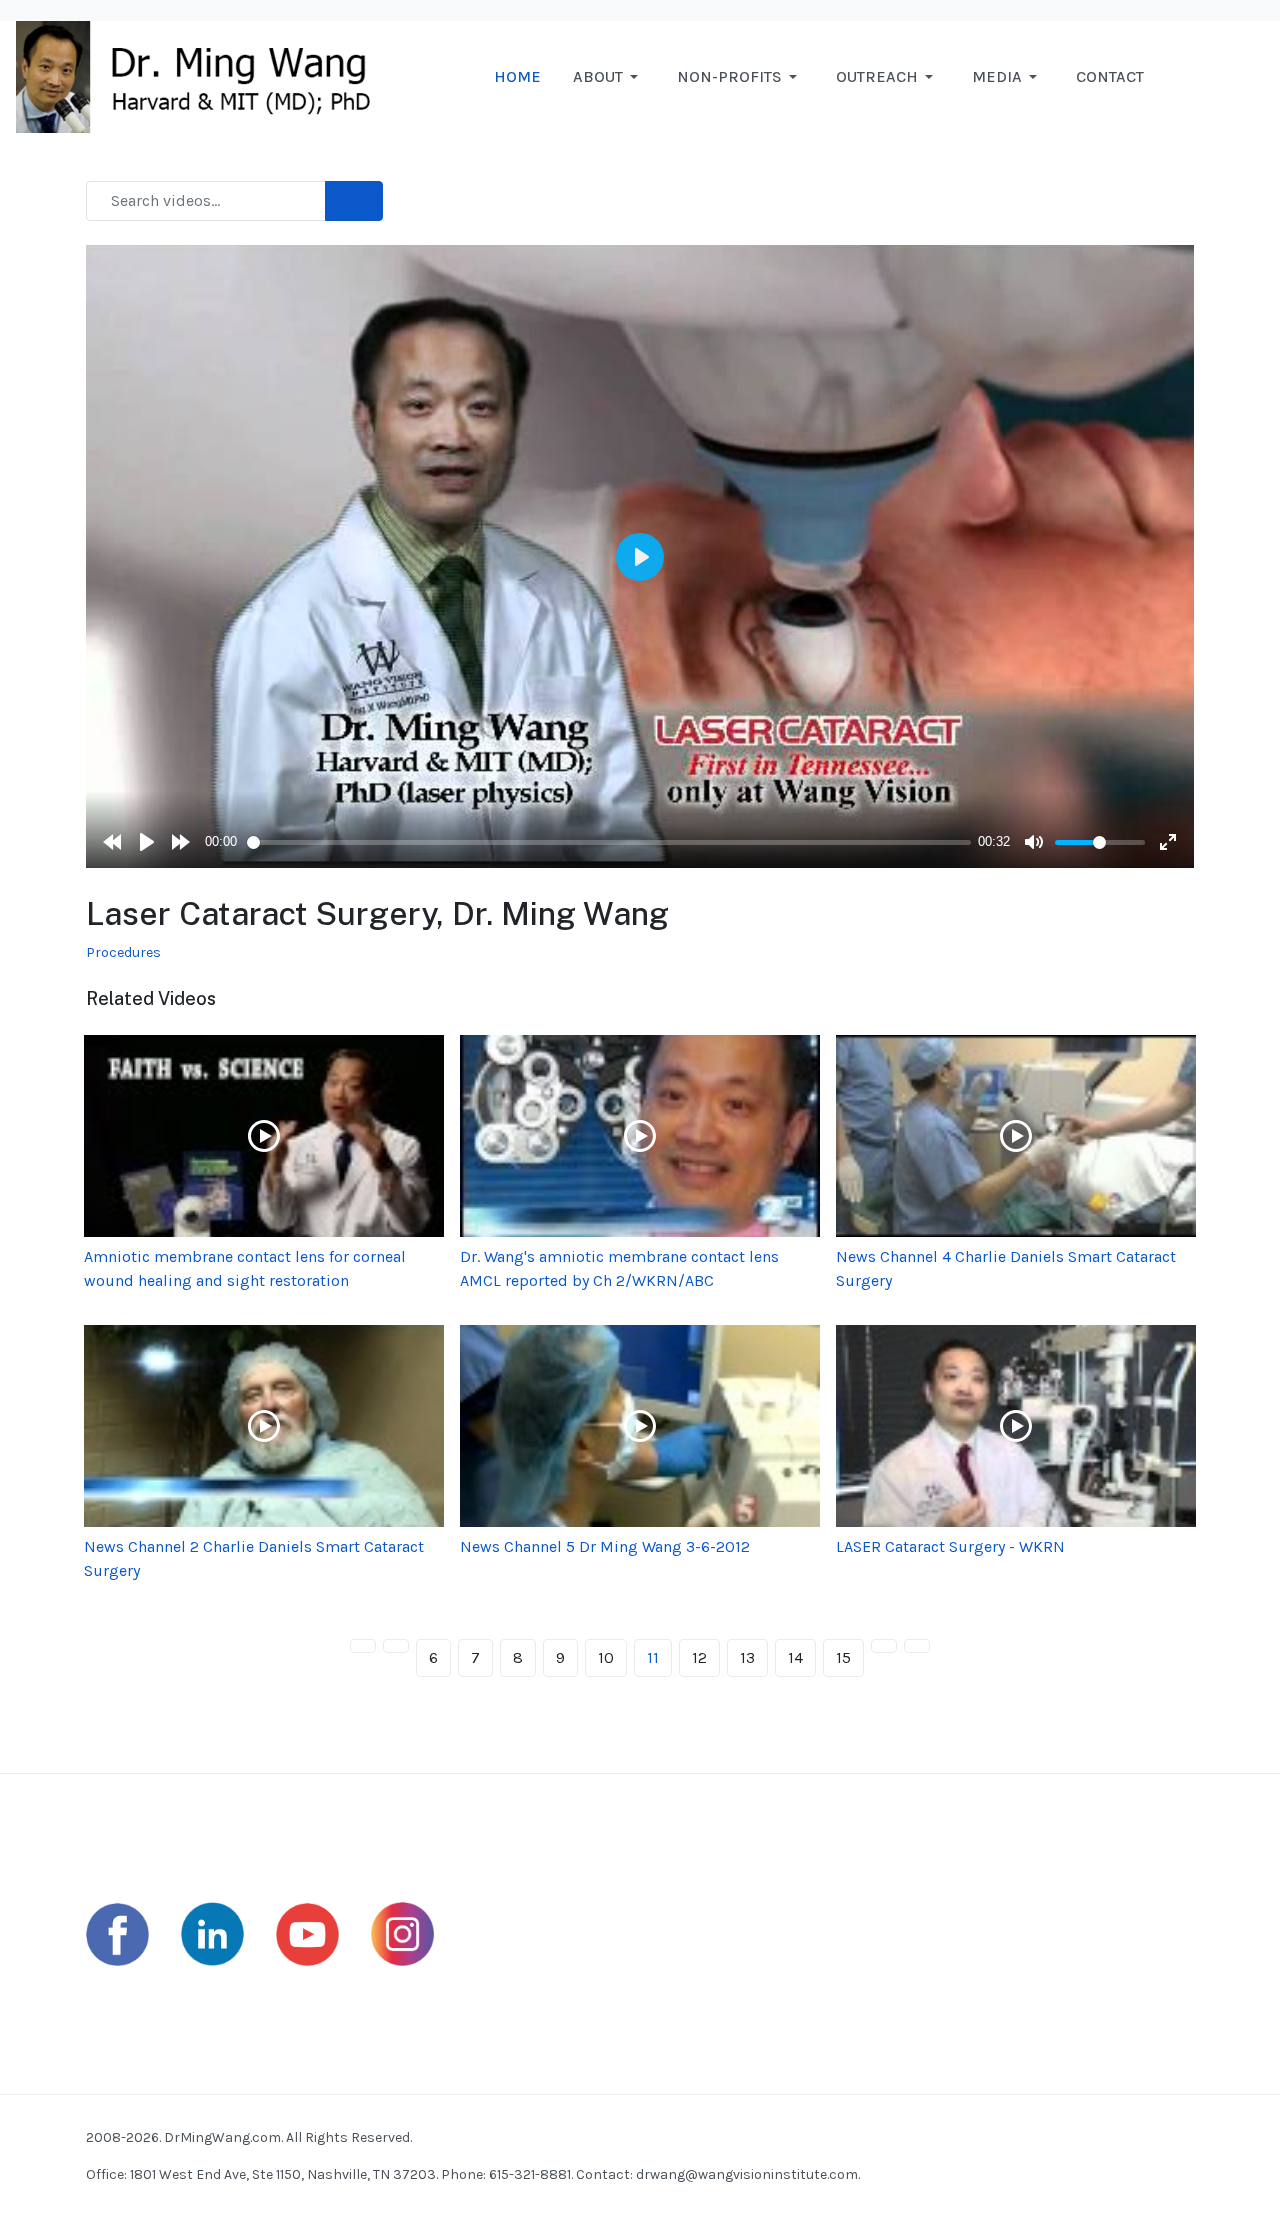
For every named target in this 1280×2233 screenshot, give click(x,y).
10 (606, 1657)
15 (843, 1657)
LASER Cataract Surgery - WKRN (950, 1546)
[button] (609, 77)
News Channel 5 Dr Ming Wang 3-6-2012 (605, 1546)
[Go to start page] (363, 1646)
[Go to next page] (884, 1646)
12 (699, 1657)
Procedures (123, 952)
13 (747, 1657)
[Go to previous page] (396, 1646)
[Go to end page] (917, 1646)
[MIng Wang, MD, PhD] (203, 75)
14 (795, 1657)
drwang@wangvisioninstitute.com (747, 2174)
